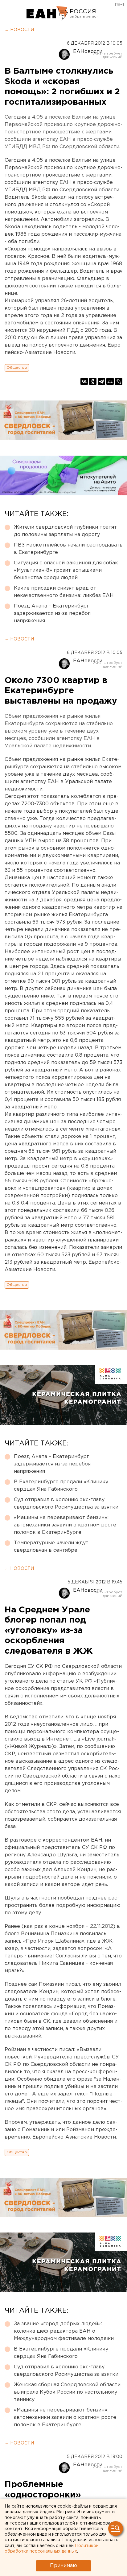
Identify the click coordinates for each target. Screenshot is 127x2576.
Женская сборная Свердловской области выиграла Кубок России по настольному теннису (67, 2392)
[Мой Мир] (110, 381)
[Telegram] (101, 381)
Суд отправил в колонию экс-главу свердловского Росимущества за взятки (66, 1503)
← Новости (19, 30)
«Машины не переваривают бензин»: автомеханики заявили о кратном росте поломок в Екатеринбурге (65, 1525)
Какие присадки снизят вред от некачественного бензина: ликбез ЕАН (64, 592)
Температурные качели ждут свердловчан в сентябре (51, 1547)
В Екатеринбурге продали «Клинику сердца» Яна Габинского (61, 1486)
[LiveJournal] (119, 381)
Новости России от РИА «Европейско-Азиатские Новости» (47, 14)
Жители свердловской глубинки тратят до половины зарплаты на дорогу (65, 531)
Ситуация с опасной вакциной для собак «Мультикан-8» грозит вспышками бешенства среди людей (66, 570)
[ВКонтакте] (84, 381)
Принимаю (63, 2566)
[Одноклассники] (93, 381)
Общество (17, 368)
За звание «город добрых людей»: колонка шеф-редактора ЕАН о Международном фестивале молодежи (64, 2331)
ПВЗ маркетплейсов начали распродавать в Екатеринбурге (68, 549)
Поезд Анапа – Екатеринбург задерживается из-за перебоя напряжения (52, 614)
